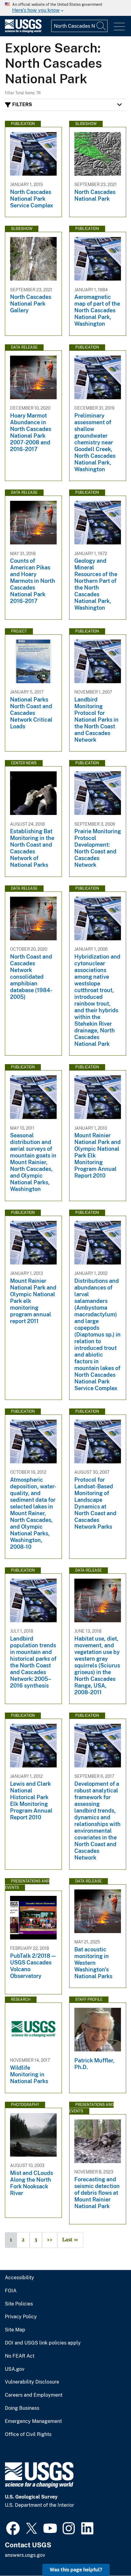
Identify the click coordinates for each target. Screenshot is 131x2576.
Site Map (15, 2330)
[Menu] (119, 27)
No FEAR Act (20, 2356)
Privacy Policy (21, 2317)
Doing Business (22, 2408)
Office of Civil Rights (28, 2434)
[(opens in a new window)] (13, 2528)
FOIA (11, 2291)
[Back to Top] (109, 2554)
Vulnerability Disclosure (32, 2382)
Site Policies (19, 2304)
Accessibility (19, 2278)
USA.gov (15, 2369)
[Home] (23, 31)
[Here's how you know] (65, 8)
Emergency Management (33, 2421)
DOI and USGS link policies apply (43, 2343)
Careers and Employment (34, 2395)
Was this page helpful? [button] (76, 2570)
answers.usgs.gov (25, 2555)
